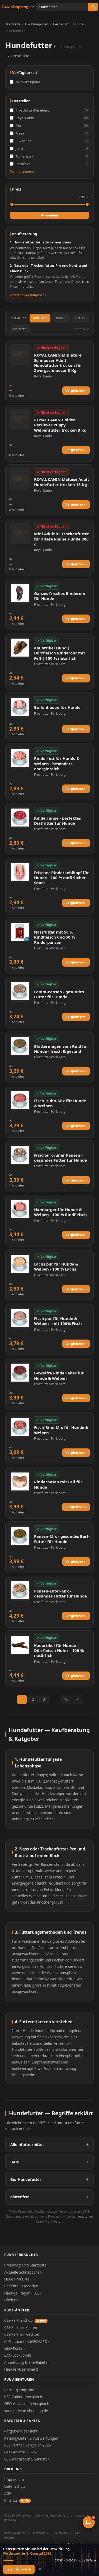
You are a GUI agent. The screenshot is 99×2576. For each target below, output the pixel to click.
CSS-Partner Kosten (21, 2327)
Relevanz (40, 318)
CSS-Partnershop (25, 2320)
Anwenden (49, 215)
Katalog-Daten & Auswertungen (31, 2438)
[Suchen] (93, 7)
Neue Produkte (17, 2279)
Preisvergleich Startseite (25, 2265)
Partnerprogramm (20, 2390)
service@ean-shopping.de (26, 2411)
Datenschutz (15, 2486)
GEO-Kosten (14, 2348)
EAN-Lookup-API (18, 2355)
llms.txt (17, 2500)
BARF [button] (15, 2162)
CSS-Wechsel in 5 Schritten (27, 2459)
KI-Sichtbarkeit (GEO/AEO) (26, 2341)
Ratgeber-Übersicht (21, 2431)
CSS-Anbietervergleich (23, 2397)
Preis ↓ (80, 318)
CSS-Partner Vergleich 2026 (28, 2445)
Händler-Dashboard (21, 2369)
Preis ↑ (61, 318)
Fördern (11, 2300)
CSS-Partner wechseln (23, 2334)
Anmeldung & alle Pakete (26, 2362)
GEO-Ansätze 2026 (20, 2452)
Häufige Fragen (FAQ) (22, 2293)
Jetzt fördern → (19, 2569)
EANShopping (18, 7)
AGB (8, 2493)
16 (66, 1699)
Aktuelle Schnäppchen (23, 2272)
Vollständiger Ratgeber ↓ (28, 295)
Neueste (20, 329)
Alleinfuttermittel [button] (27, 2145)
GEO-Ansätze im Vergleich (27, 2404)
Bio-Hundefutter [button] (26, 2179)
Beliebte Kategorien (21, 2286)
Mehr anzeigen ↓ (23, 171)
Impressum (14, 2479)
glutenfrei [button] (20, 2197)
